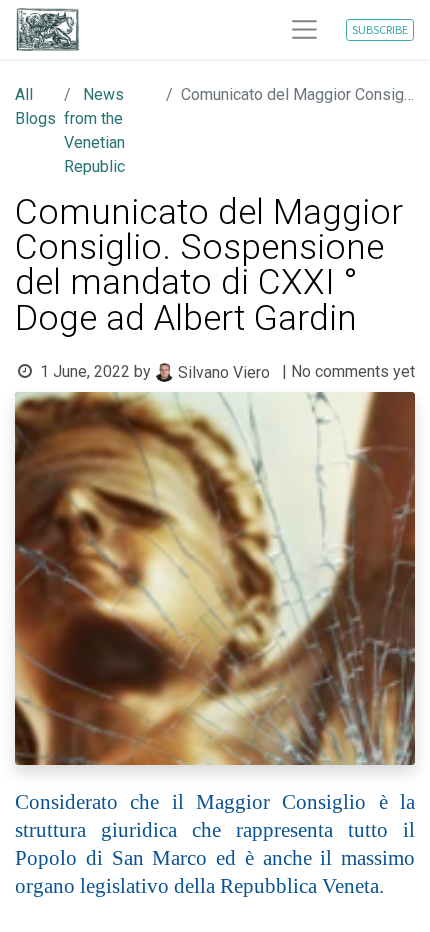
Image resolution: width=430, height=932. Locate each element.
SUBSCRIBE (380, 29)
